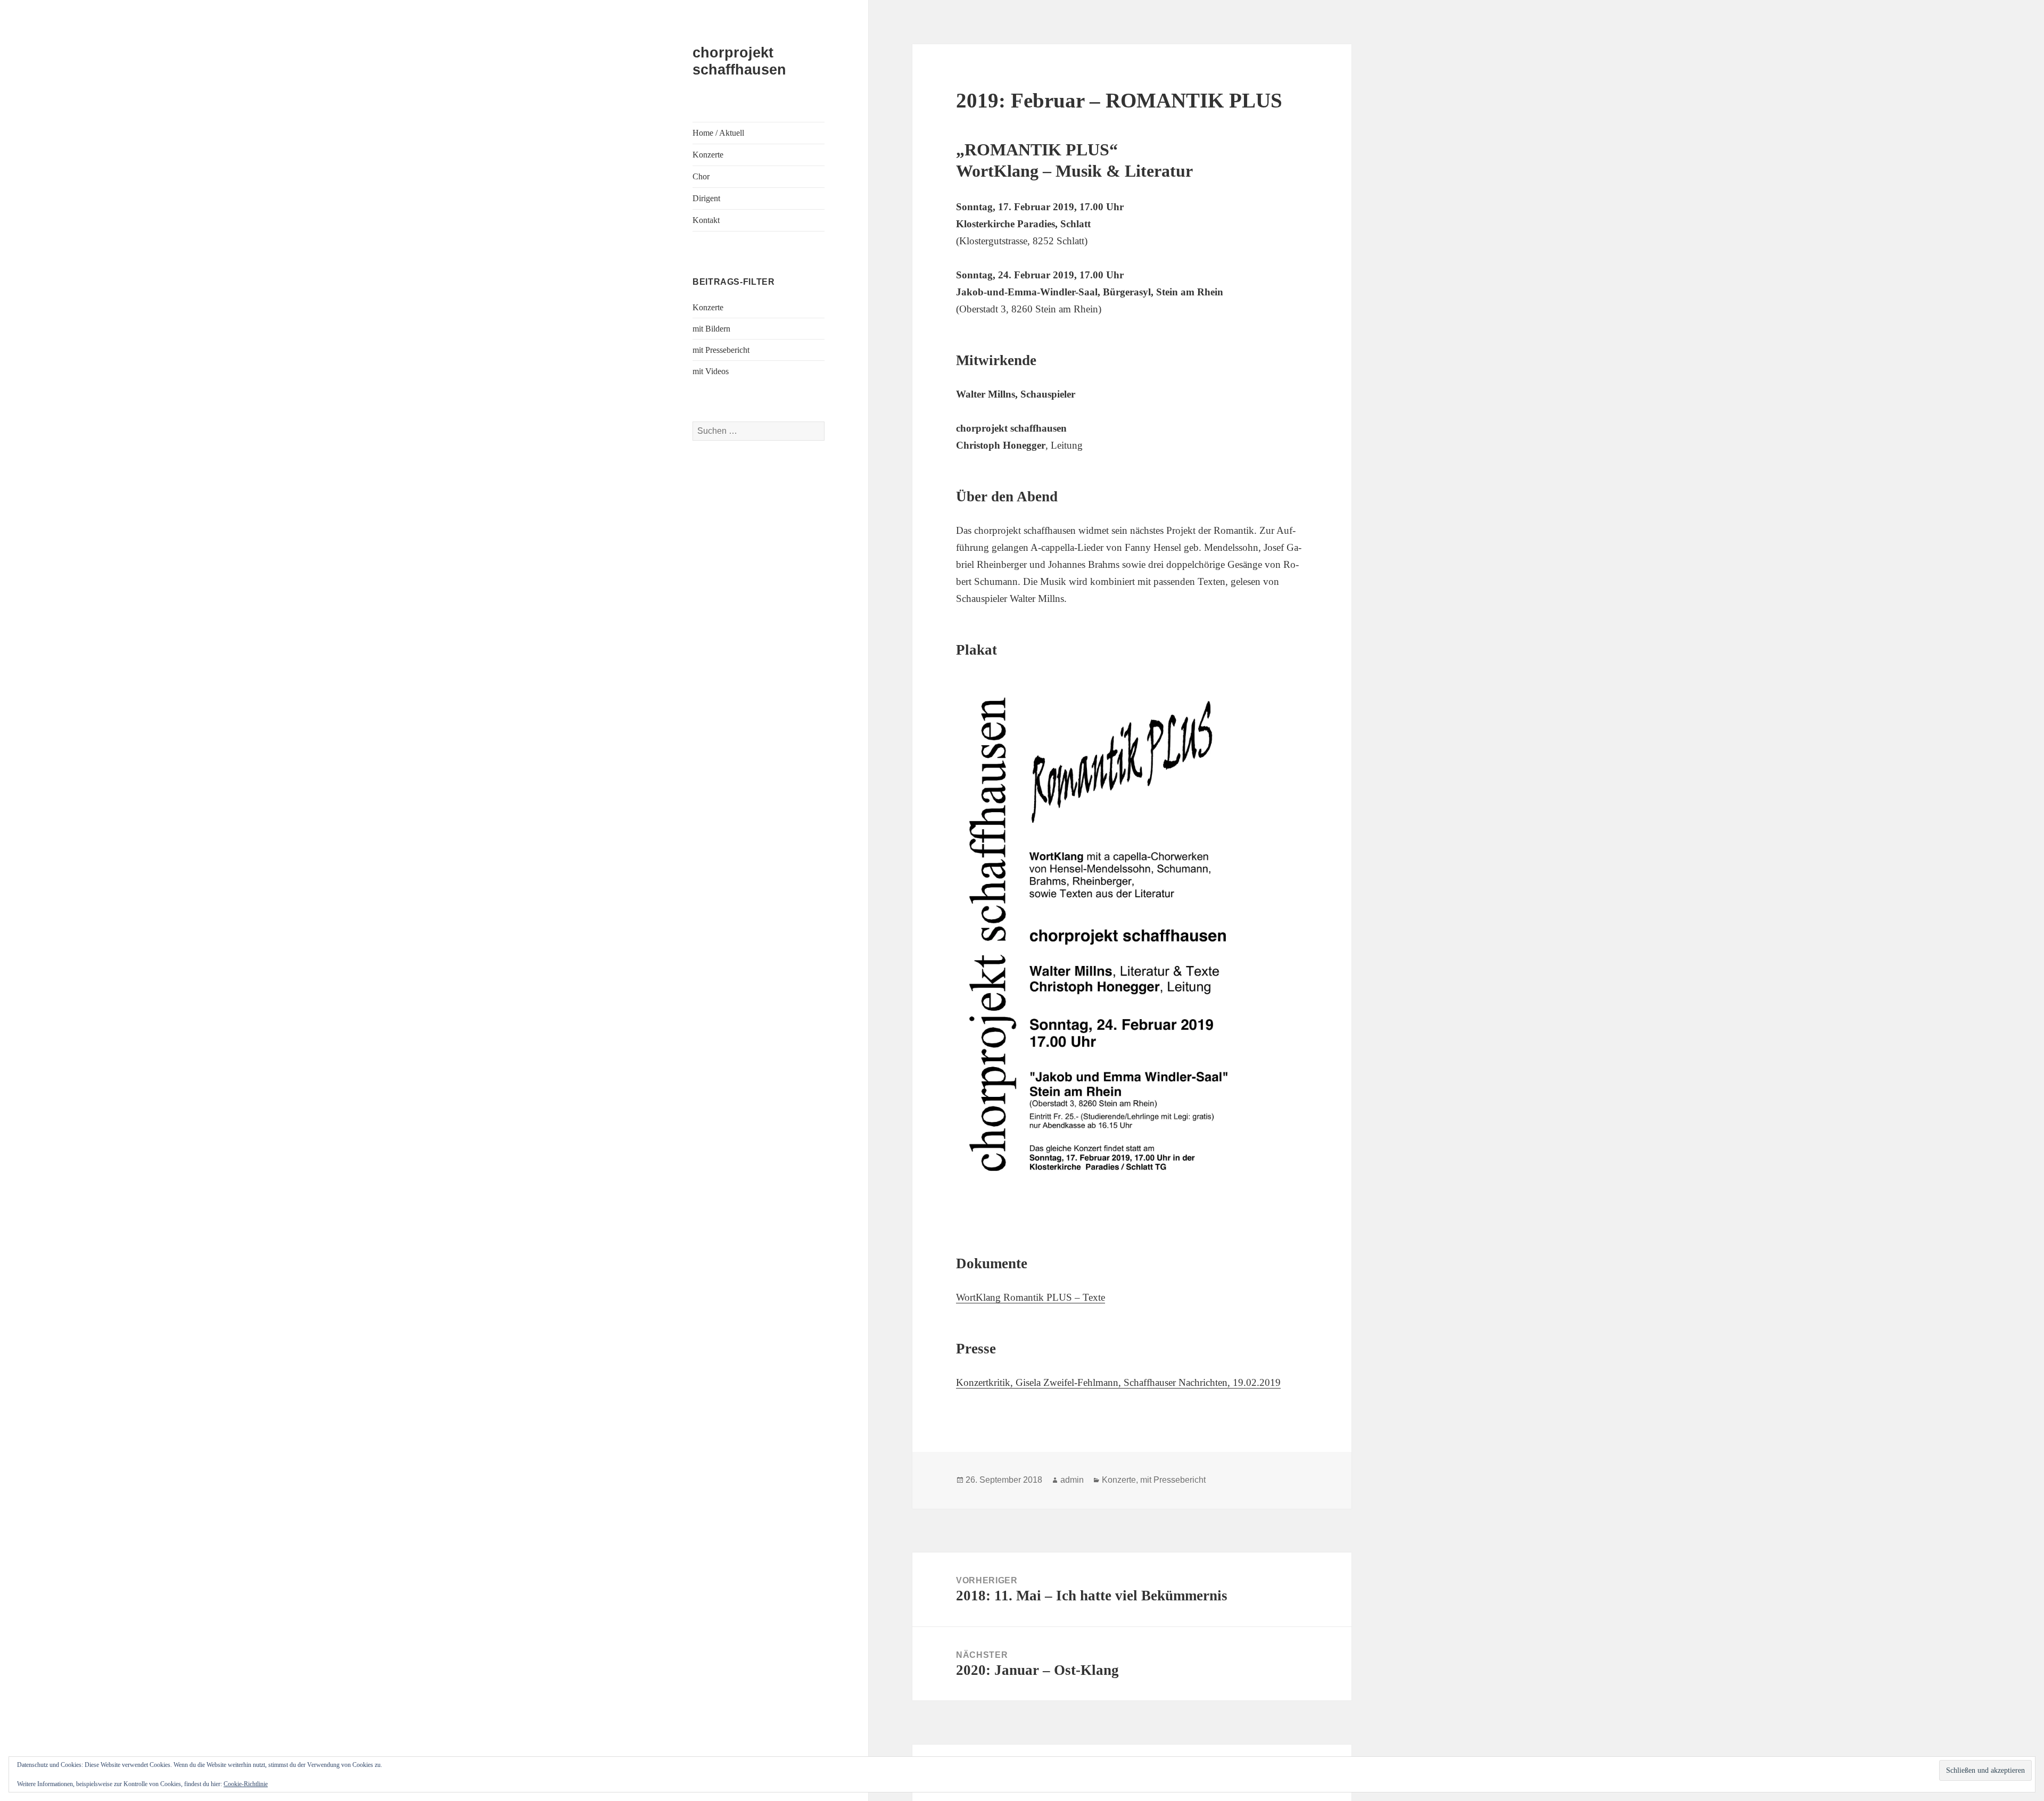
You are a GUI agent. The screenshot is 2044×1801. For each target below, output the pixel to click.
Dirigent (706, 198)
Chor (701, 176)
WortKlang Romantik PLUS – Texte (1031, 1297)
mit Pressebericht (721, 350)
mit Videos (711, 371)
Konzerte (708, 155)
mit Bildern (711, 329)
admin (1072, 1480)
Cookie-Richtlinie (246, 1784)
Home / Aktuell (718, 133)
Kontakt (706, 220)
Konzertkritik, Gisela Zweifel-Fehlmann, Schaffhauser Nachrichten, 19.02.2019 (1118, 1382)
